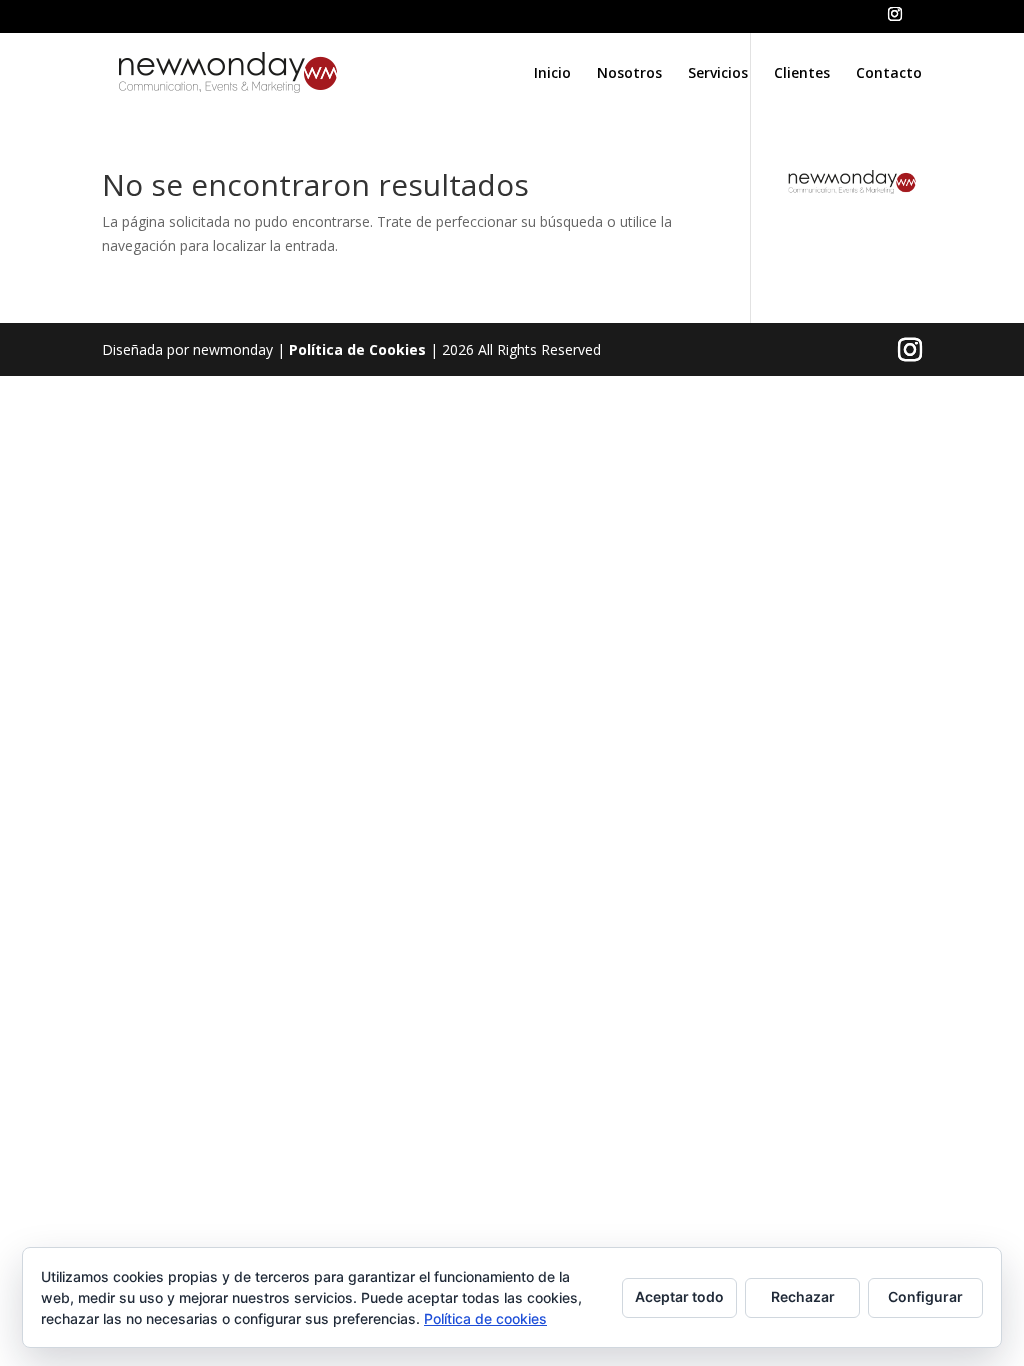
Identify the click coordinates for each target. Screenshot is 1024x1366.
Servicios (718, 74)
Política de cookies (485, 1318)
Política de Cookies (357, 349)
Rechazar (803, 1296)
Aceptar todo (679, 1296)
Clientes (802, 74)
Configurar (925, 1296)
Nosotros (629, 74)
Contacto (889, 74)
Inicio (552, 74)
